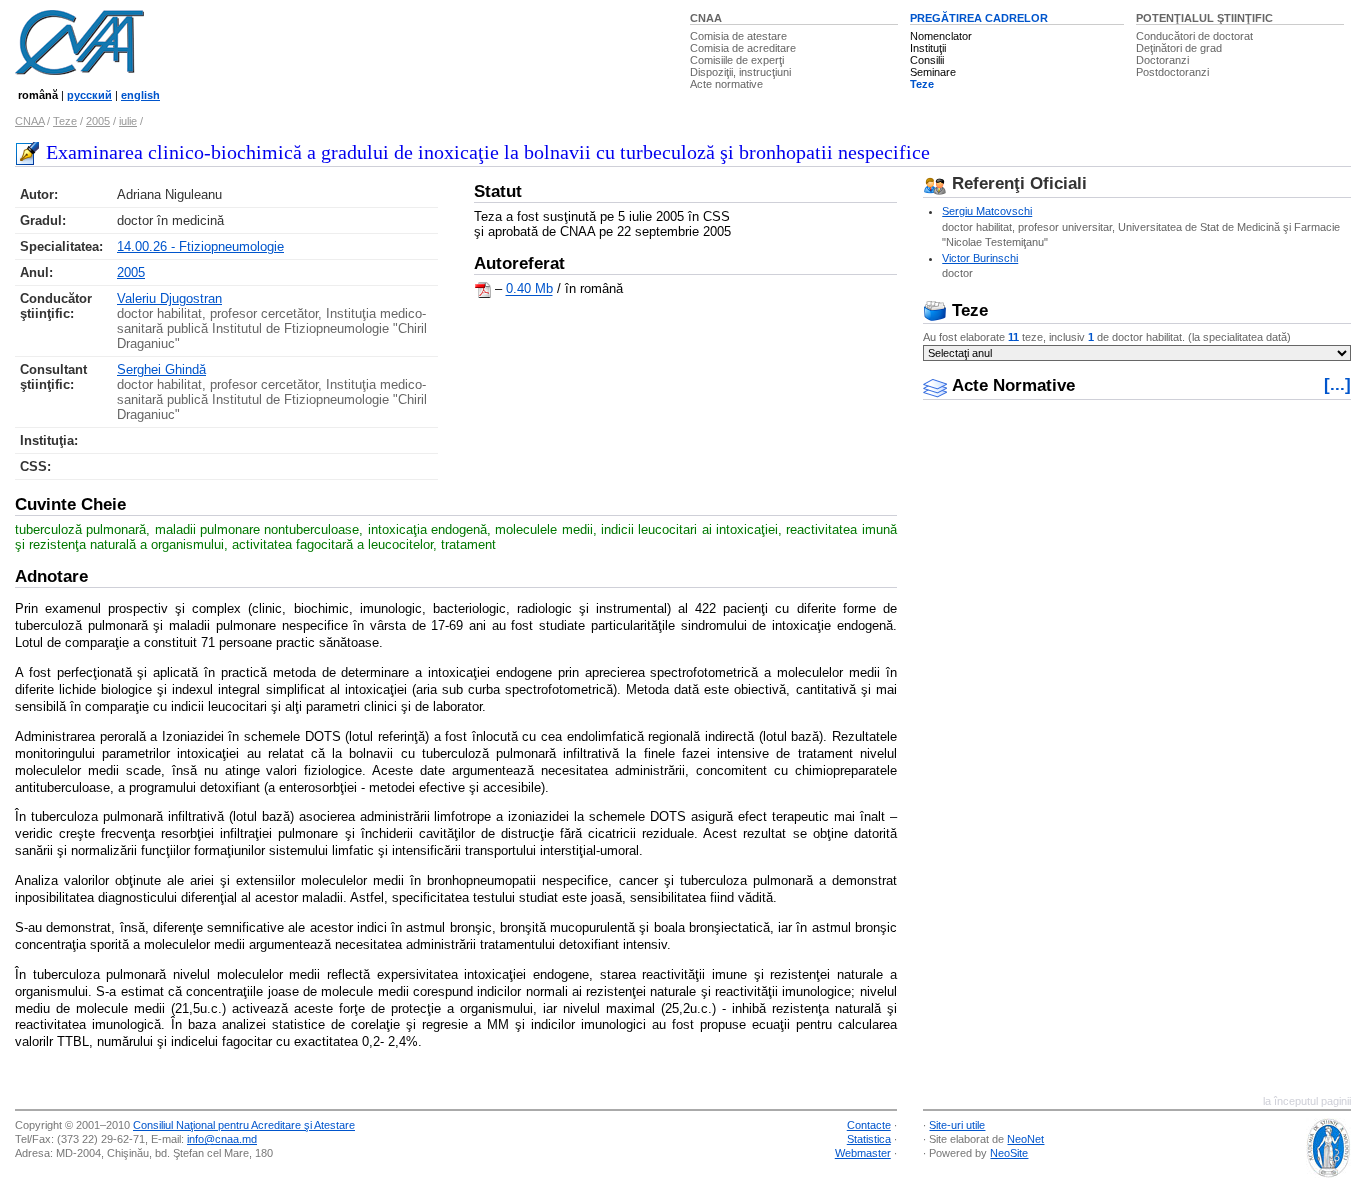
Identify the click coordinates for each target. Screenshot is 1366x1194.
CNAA (706, 18)
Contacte (869, 1125)
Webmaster (863, 1153)
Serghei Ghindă (161, 369)
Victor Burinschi (980, 258)
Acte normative (726, 84)
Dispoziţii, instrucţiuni (740, 72)
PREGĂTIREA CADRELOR (979, 18)
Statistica (869, 1139)
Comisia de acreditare (743, 48)
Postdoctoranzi (1172, 72)
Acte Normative (1011, 385)
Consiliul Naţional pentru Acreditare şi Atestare (244, 1125)
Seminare (933, 72)
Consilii (927, 60)
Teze (922, 84)
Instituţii (928, 48)
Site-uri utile (957, 1125)
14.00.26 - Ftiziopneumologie (200, 246)
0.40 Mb (529, 289)
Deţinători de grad (1179, 48)
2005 (98, 121)
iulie (128, 121)
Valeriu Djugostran (169, 298)
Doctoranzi (1162, 60)
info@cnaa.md (222, 1139)
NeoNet (1025, 1139)
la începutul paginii (1307, 1101)
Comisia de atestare (738, 36)
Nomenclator (941, 36)
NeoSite (1009, 1153)
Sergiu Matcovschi (987, 211)
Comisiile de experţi (737, 60)
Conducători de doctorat (1194, 36)
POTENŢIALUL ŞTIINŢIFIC (1204, 18)
